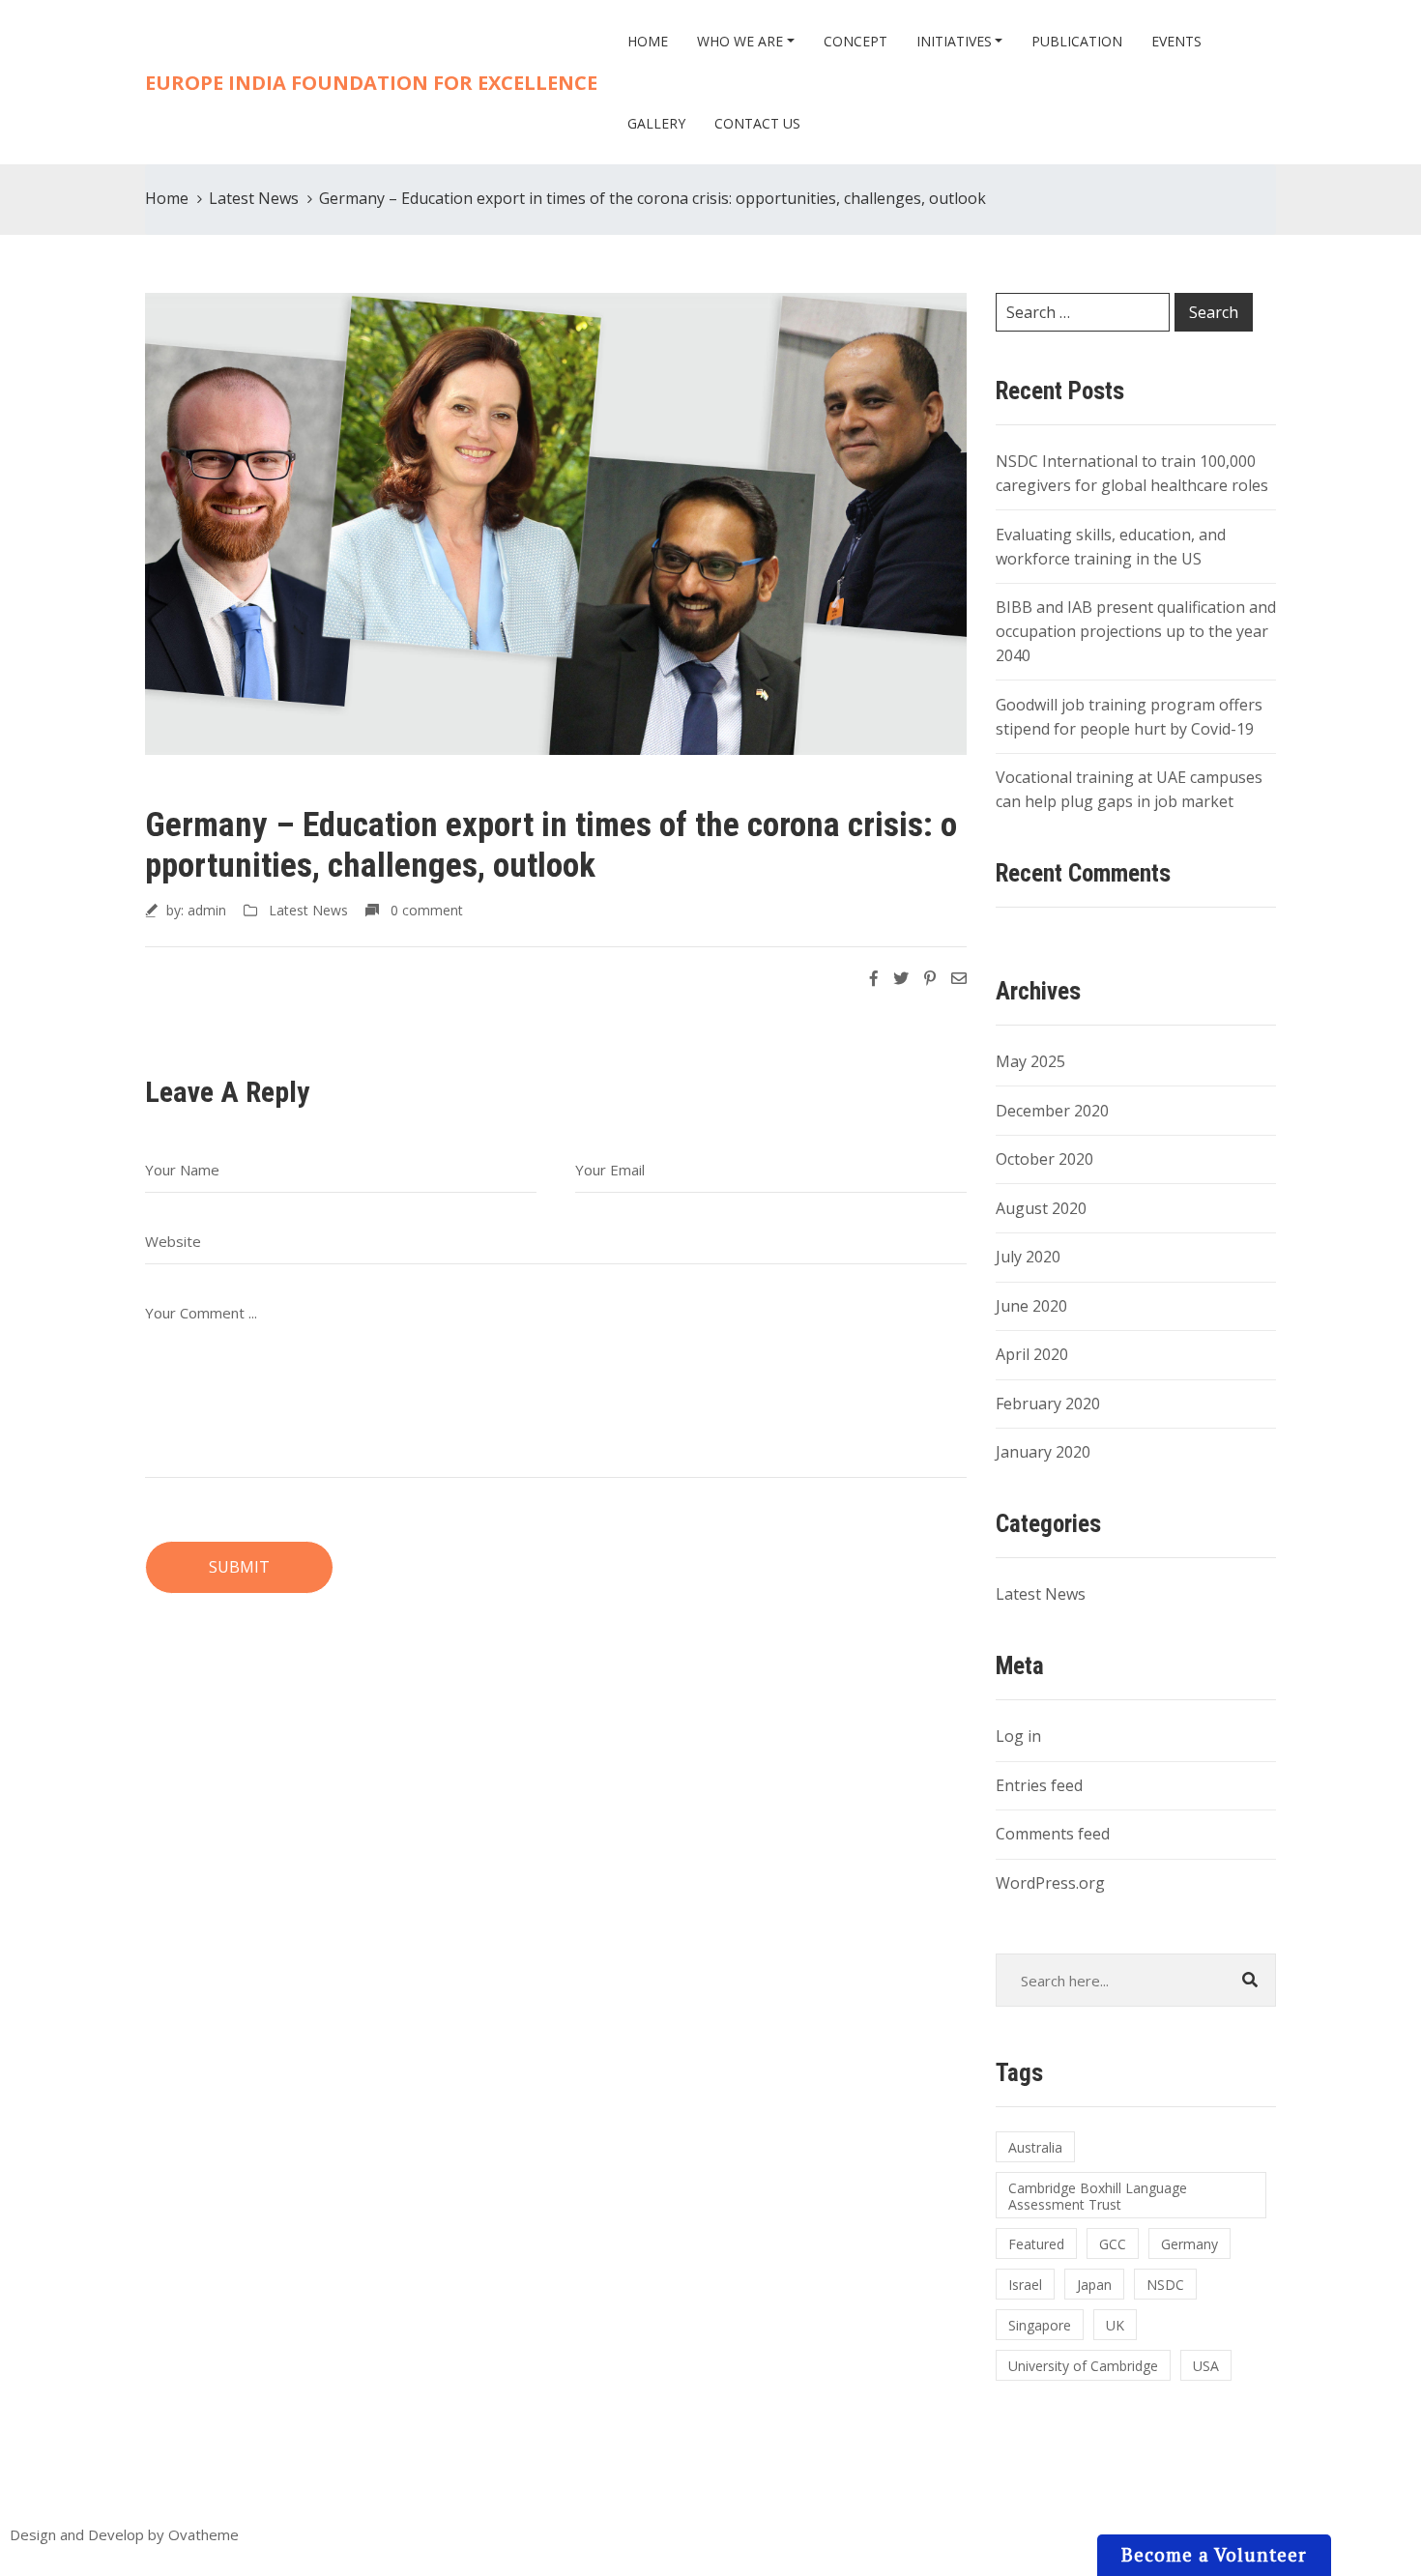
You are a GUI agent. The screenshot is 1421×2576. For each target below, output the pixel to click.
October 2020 (1044, 1159)
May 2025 (1030, 1061)
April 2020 (1032, 1354)
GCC (1113, 2244)
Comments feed (1053, 1834)
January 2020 (1043, 1452)
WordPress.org (1050, 1883)
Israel (1025, 2285)
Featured (1036, 2244)
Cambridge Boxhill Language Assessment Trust (1098, 2196)
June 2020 (1031, 1306)
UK (1115, 2325)
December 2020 (1052, 1111)
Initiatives (954, 41)
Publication (1077, 41)
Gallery (656, 123)
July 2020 (1028, 1257)
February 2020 (1048, 1404)
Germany (1189, 2244)
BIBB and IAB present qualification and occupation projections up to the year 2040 (1136, 631)
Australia (1035, 2147)
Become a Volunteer (1214, 2554)
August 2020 (1041, 1208)
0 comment (427, 910)
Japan (1094, 2285)
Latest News (254, 198)
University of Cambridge (1083, 2366)
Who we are (740, 41)
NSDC (1165, 2285)
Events (1176, 41)
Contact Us (757, 123)
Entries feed (1039, 1785)
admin (207, 910)
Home (648, 41)
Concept (855, 41)
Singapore (1040, 2325)
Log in (1018, 1736)
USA (1206, 2366)
